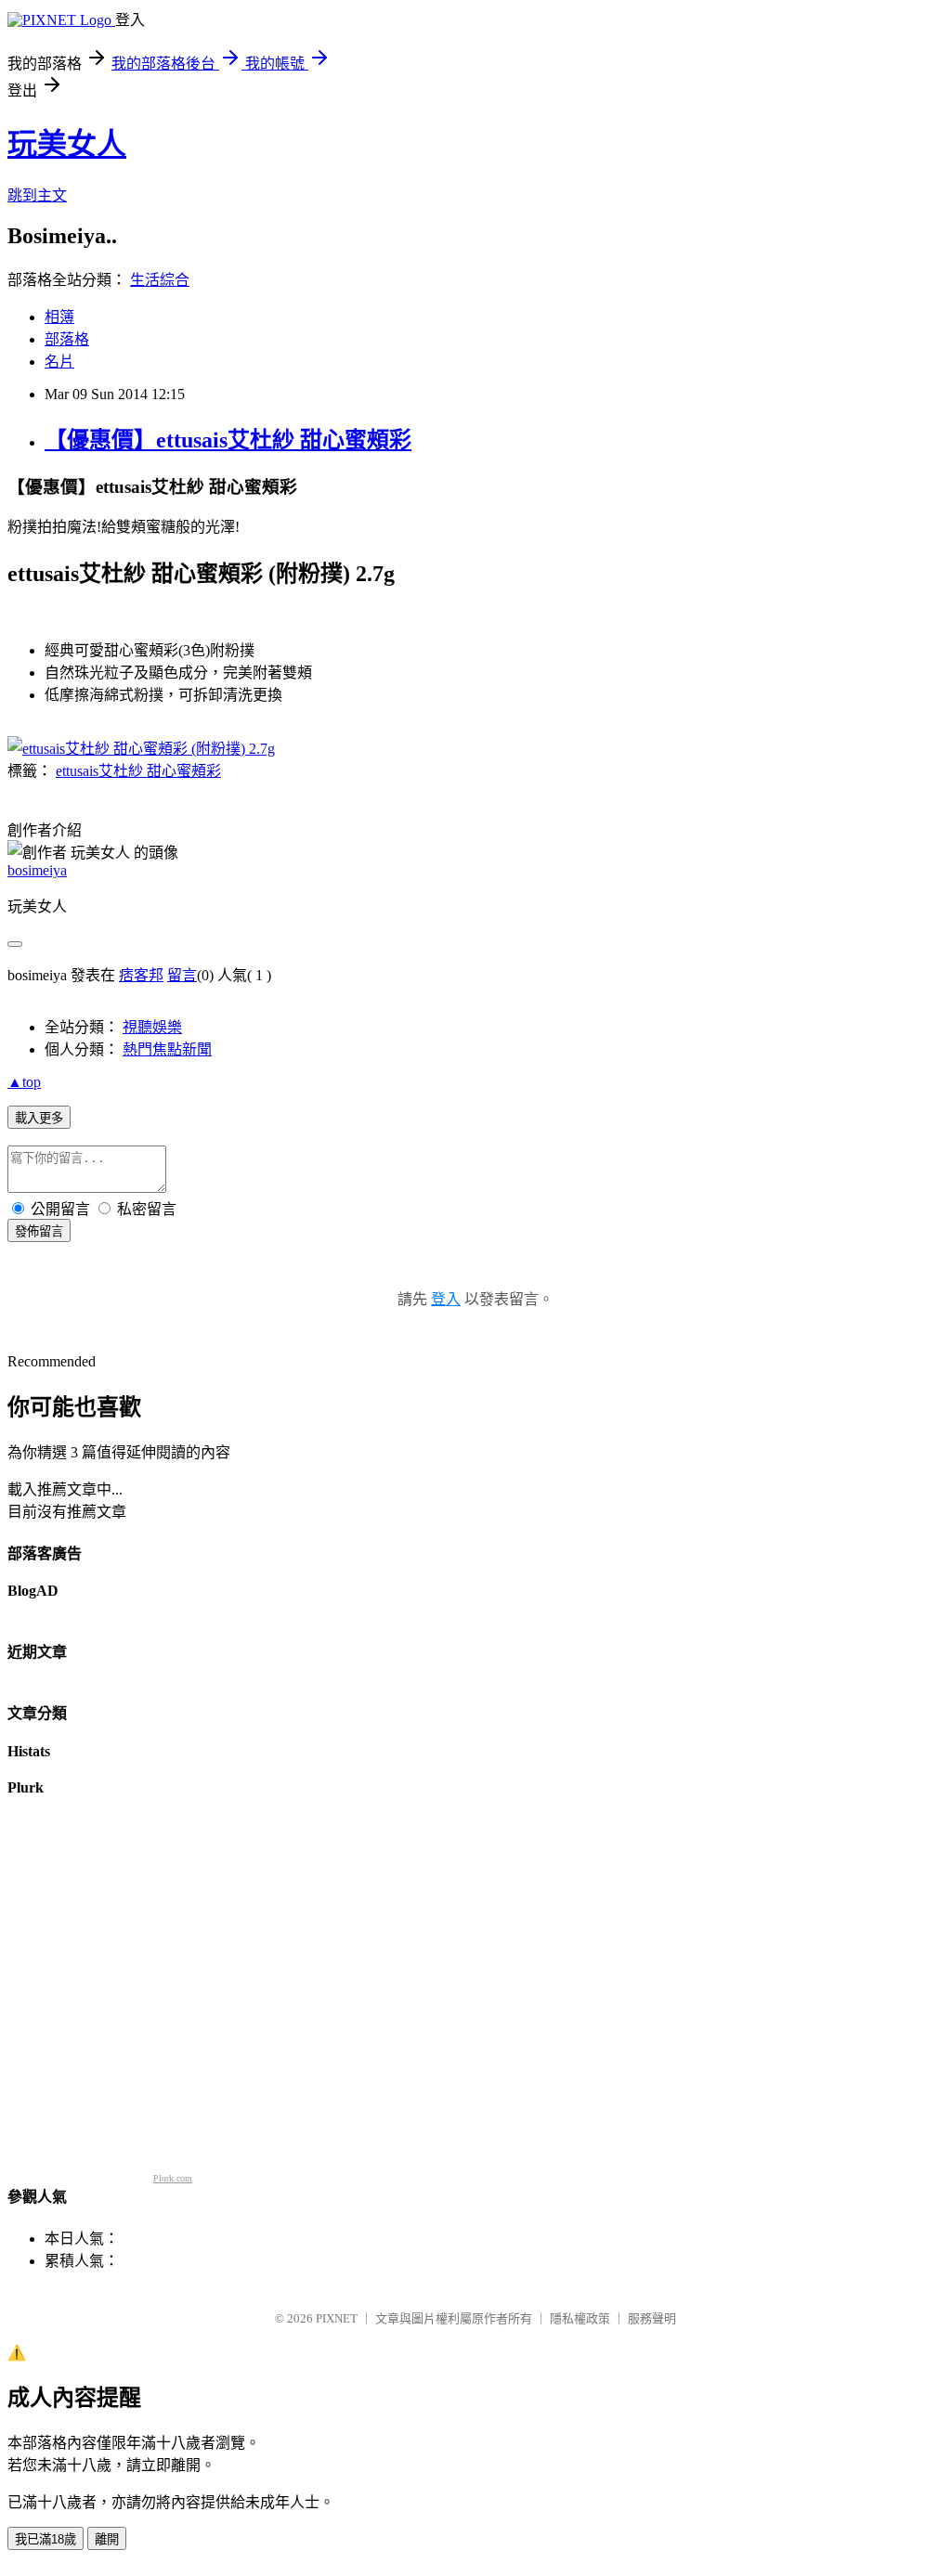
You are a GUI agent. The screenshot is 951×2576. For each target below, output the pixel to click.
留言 (182, 975)
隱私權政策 (580, 2318)
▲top (24, 1082)
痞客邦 (141, 975)
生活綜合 (160, 280)
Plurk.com (173, 2178)
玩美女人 (67, 144)
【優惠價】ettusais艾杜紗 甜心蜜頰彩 (228, 440)
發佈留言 (39, 1231)
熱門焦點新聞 (167, 1049)
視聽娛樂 (152, 1027)
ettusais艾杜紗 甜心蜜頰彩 (138, 771)
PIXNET (337, 2318)
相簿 (59, 317)
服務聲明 (652, 2318)
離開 (107, 2539)
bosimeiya (37, 870)
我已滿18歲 (46, 2539)
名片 (59, 362)
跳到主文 (37, 195)
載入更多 (39, 1118)
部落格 (67, 339)
